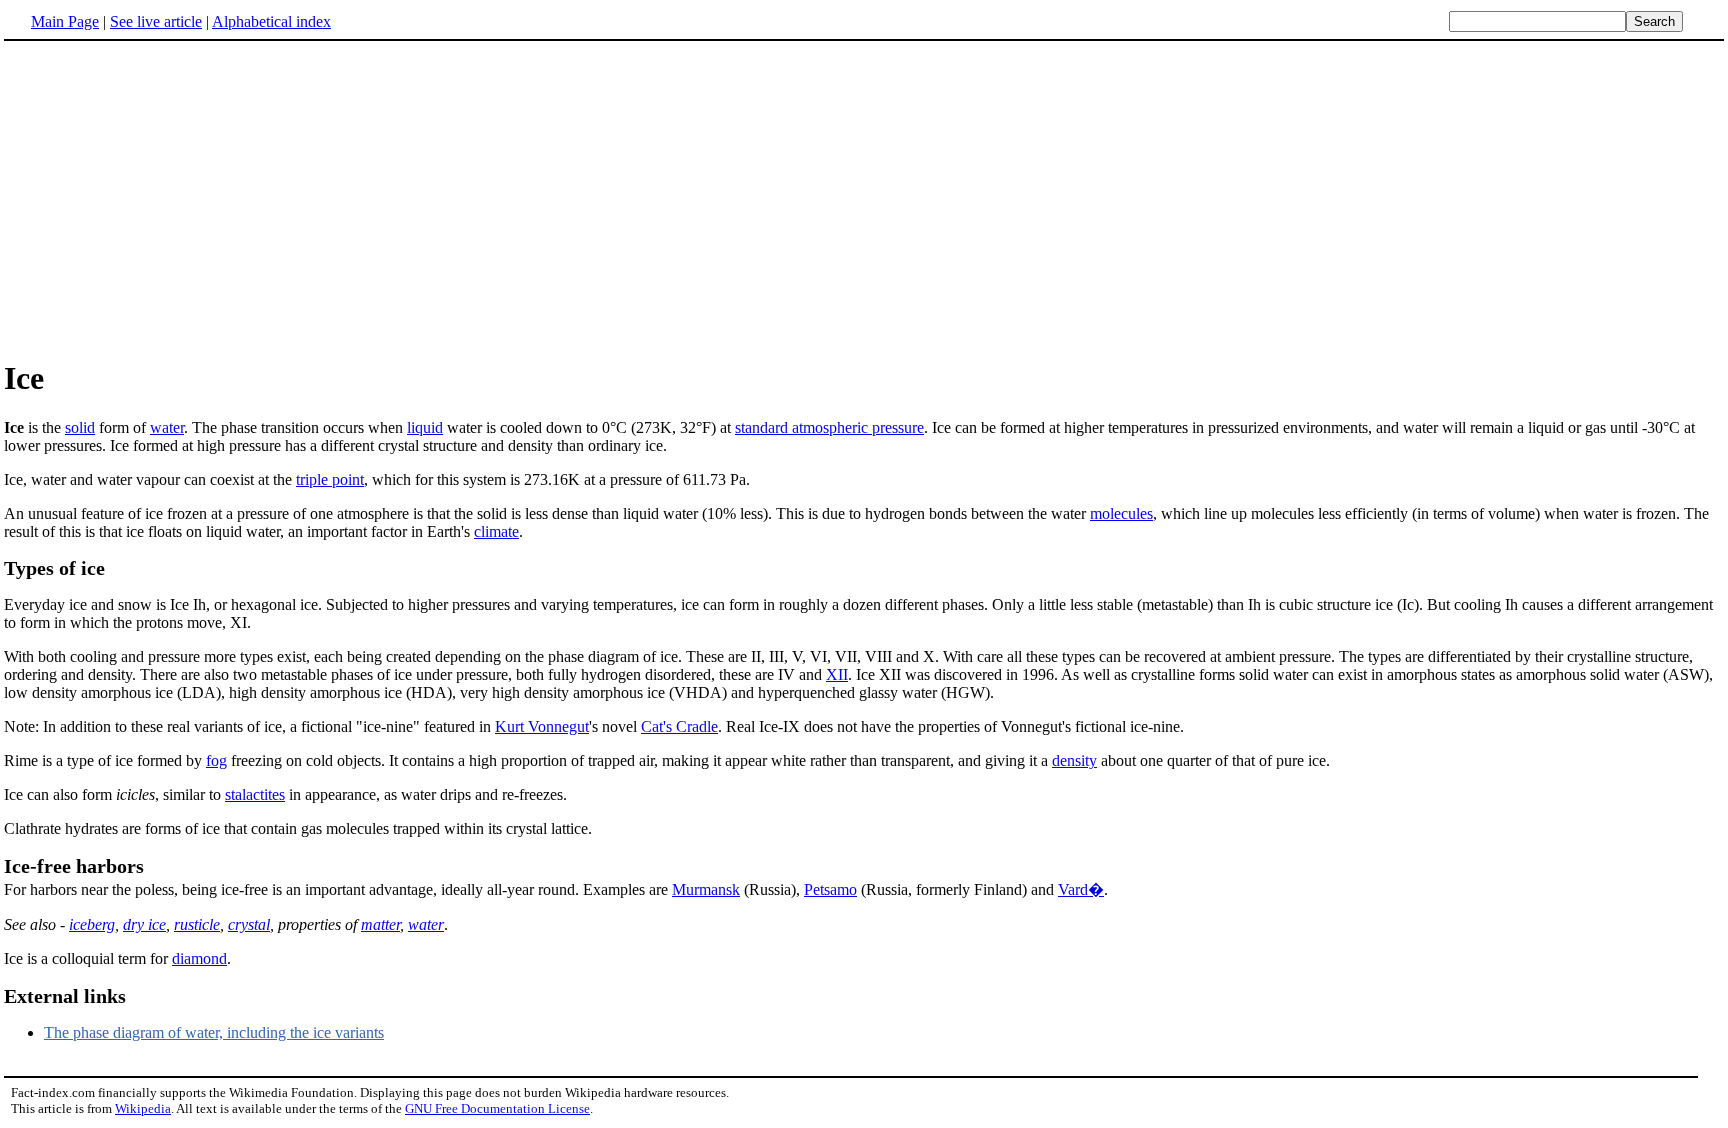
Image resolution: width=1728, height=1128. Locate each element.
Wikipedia (143, 1108)
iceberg (92, 924)
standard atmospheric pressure (829, 427)
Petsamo (830, 889)
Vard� (1081, 889)
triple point (330, 479)
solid (80, 427)
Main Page (65, 21)
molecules (1121, 513)
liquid (425, 427)
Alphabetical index (271, 21)
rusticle (197, 924)
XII (837, 674)
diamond (199, 958)
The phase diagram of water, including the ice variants (214, 1032)
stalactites (255, 794)
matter (380, 924)
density (1074, 760)
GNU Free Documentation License (497, 1108)
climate (496, 531)
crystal (249, 924)
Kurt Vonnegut (542, 726)
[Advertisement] (172, 199)
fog (216, 760)
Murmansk (706, 889)
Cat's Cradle (679, 726)
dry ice (144, 924)
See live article (156, 21)
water (167, 427)
